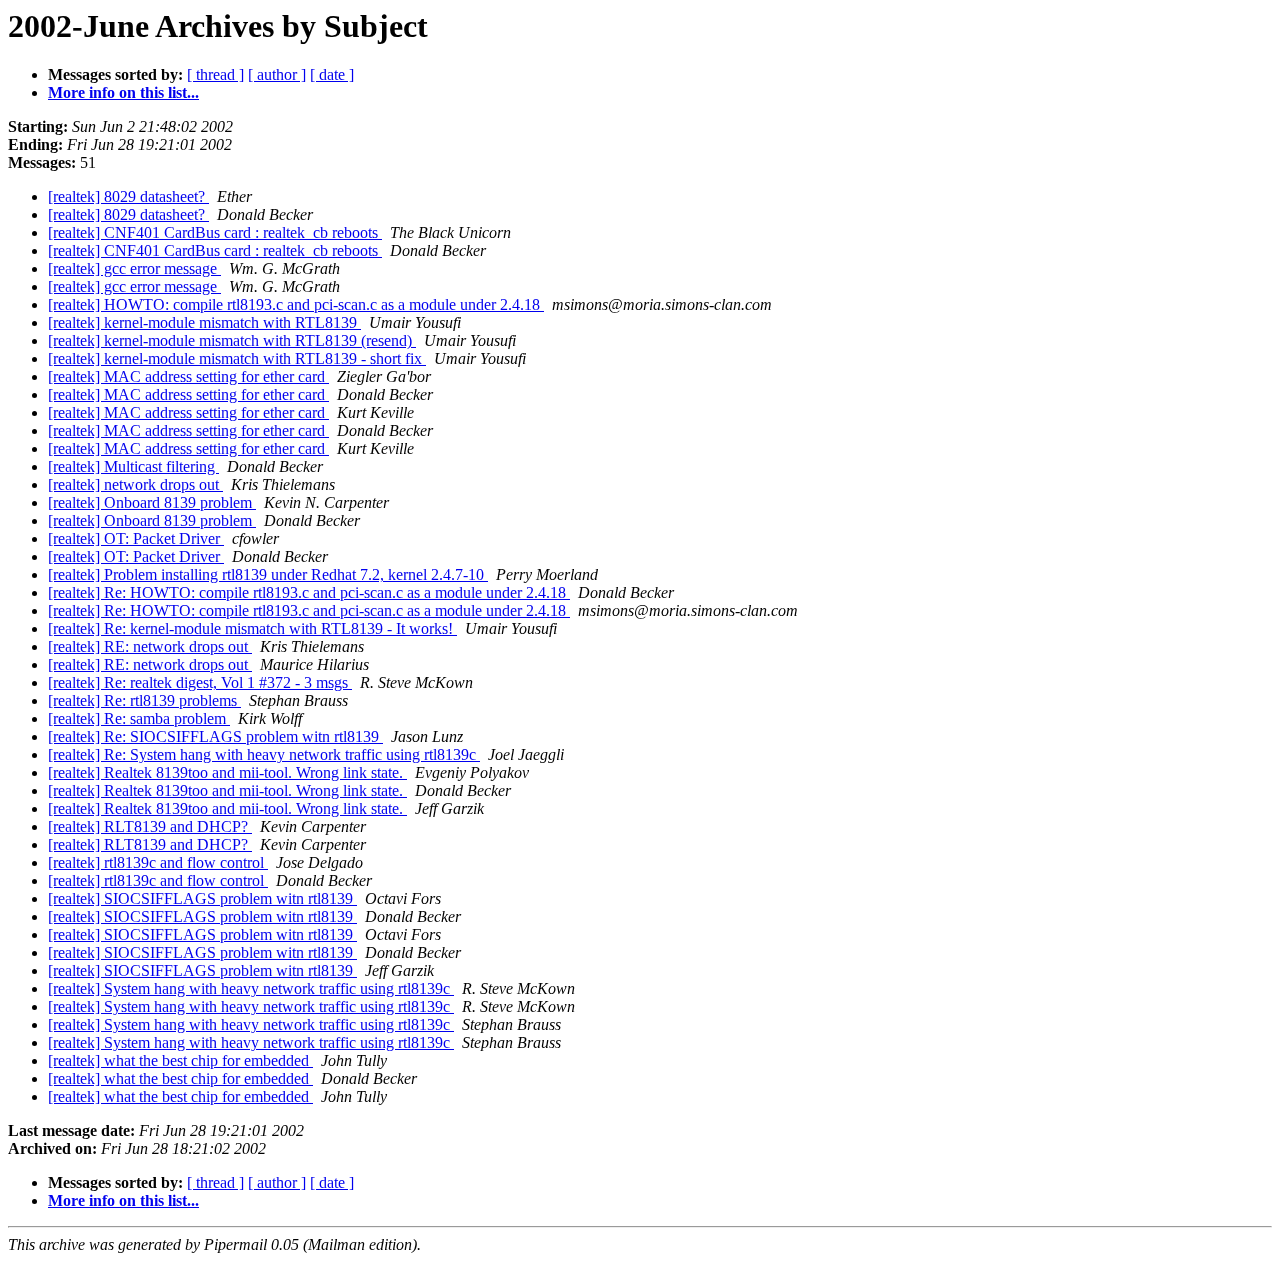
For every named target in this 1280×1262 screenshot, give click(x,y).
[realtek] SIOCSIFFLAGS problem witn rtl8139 (202, 898)
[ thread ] (215, 74)
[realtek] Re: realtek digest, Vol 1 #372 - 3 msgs (200, 682)
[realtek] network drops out (135, 484)
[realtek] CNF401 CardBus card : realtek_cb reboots (215, 232)
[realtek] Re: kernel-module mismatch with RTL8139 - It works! (252, 628)
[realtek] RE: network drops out (150, 646)
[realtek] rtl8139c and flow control (158, 862)
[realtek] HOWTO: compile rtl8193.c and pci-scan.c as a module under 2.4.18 (296, 304)
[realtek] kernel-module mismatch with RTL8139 (204, 322)
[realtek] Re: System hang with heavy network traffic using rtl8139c (264, 754)
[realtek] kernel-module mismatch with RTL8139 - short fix (237, 358)
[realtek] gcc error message (134, 268)
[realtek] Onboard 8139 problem (152, 502)
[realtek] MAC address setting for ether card (188, 376)
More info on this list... (123, 92)
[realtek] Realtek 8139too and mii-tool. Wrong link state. (227, 772)
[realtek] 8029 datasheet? (128, 196)
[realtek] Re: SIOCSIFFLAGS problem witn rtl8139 (215, 736)
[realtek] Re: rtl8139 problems (144, 700)
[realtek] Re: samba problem (139, 718)
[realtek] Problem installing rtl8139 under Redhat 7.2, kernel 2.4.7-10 (268, 574)
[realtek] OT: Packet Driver (136, 538)
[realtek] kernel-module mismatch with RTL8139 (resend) (232, 340)
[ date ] (332, 74)
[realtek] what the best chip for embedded (180, 1060)
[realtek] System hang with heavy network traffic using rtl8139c (251, 988)
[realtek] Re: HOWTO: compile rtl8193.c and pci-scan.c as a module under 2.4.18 (309, 592)
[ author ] (277, 74)
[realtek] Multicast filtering (133, 466)
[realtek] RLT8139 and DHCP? (150, 826)
